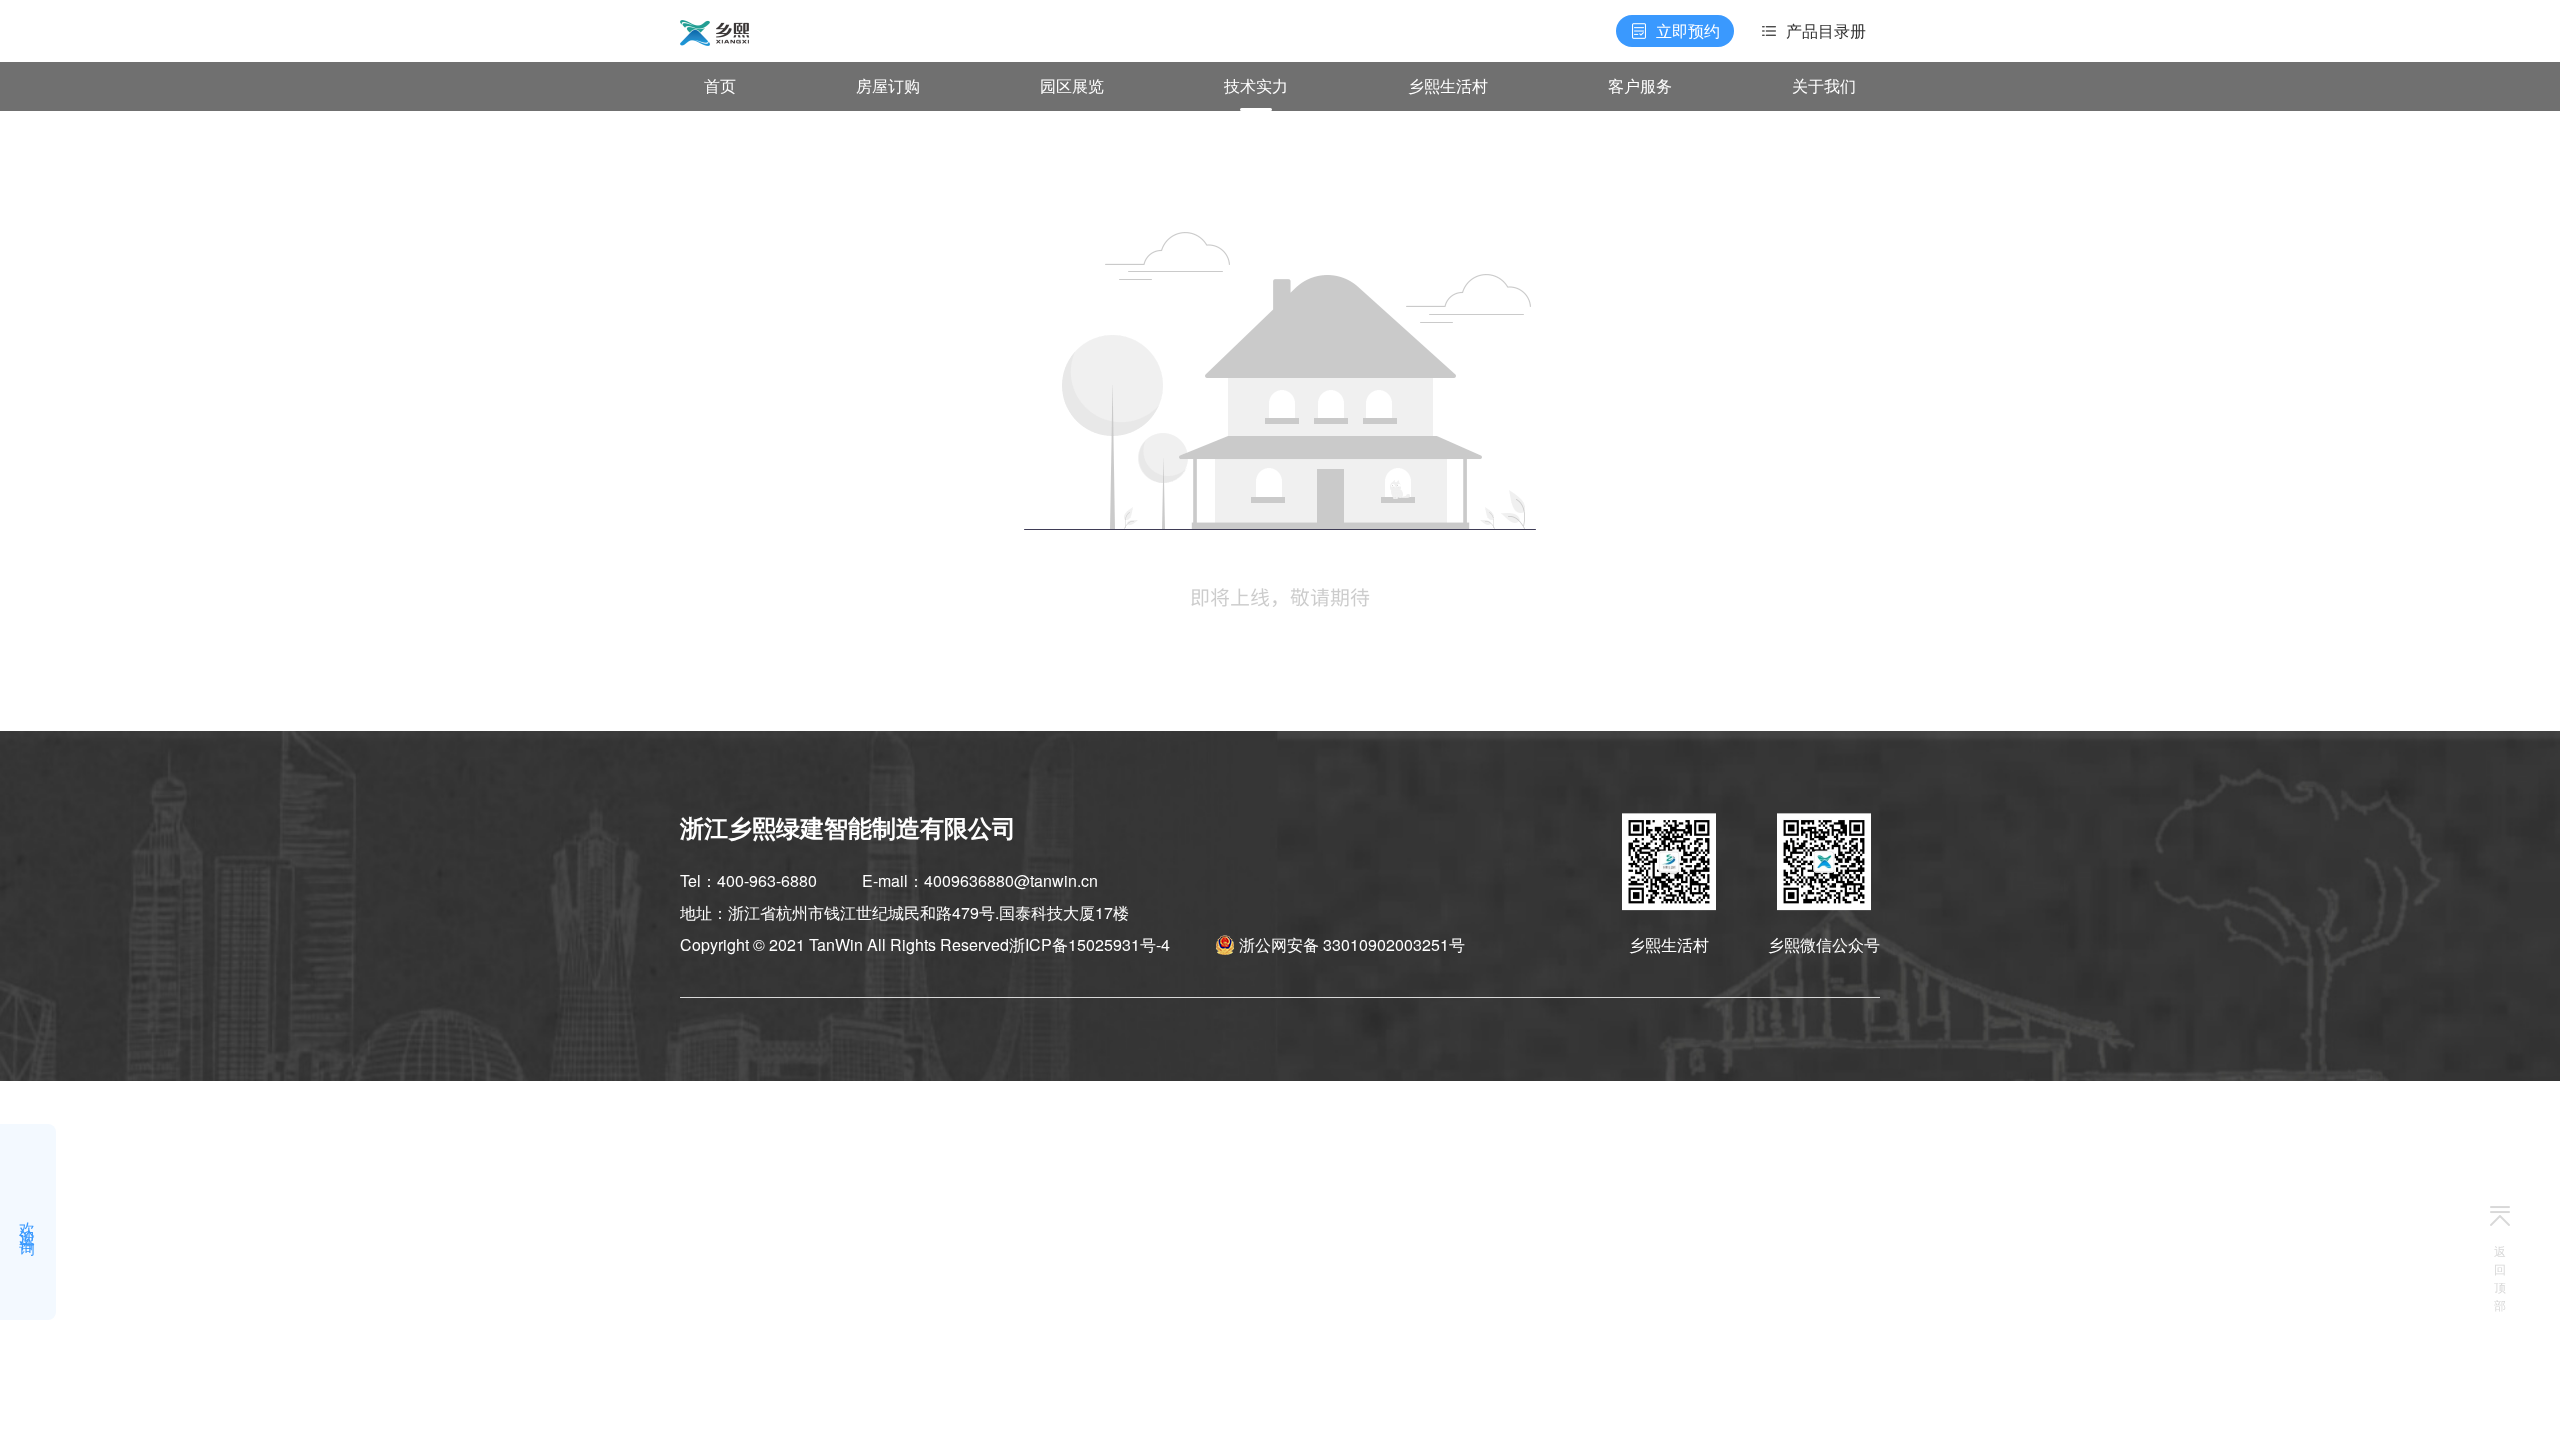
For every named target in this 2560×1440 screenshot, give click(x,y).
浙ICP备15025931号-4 (1089, 944)
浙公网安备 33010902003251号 (1352, 944)
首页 (720, 85)
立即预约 (1688, 30)
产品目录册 (1826, 30)
